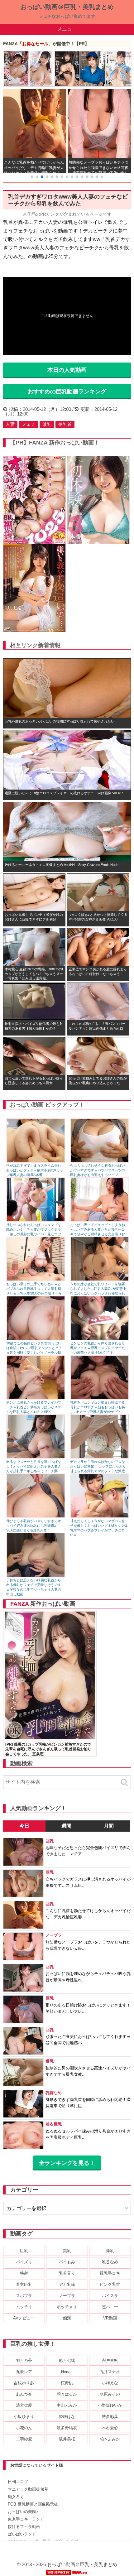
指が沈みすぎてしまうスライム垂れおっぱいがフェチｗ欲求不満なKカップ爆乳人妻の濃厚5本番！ (35, 1170)
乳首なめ (110, 2262)
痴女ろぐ (16, 2497)
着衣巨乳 (24, 2284)
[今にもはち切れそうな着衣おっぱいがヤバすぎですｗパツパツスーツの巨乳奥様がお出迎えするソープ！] (100, 1161)
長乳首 (65, 424)
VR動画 (110, 2318)
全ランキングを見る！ (67, 2163)
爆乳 (110, 2251)
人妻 (10, 424)
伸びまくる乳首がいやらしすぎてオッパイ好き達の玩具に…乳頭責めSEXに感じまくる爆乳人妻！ (34, 1526)
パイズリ (24, 2262)
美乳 (67, 2251)
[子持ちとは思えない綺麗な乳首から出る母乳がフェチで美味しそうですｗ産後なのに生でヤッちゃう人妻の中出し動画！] (36, 1576)
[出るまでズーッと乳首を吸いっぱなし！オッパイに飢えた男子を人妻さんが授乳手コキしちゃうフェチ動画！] (36, 1457)
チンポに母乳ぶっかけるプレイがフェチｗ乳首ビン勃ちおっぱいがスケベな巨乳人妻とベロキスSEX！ (34, 1407)
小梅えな (110, 2383)
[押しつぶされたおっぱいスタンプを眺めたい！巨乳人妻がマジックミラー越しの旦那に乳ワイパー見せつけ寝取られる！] (36, 1220)
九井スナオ (110, 2372)
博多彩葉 (110, 2417)
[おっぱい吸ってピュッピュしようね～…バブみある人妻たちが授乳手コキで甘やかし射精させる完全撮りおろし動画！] (100, 1220)
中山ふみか (67, 2405)
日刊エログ (18, 2482)
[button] (32, 177)
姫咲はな (67, 2417)
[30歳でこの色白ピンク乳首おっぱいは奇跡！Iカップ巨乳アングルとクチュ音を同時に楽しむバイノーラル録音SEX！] (36, 1339)
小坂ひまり (24, 2417)
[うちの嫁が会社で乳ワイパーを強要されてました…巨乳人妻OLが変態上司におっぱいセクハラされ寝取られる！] (100, 1279)
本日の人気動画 (67, 370)
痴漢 (67, 2318)
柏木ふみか (110, 2439)
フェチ (29, 424)
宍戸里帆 (110, 2360)
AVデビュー (24, 2318)
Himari (67, 2372)
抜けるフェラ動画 (24, 2527)
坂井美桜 (67, 2439)
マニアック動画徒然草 (28, 2489)
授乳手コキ (110, 2273)
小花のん (24, 2428)
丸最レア (24, 2372)
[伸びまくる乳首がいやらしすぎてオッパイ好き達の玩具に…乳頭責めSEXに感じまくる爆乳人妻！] (36, 1516)
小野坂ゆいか (110, 2405)
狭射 (24, 2273)
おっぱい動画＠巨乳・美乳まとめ (67, 7)
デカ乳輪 (67, 2284)
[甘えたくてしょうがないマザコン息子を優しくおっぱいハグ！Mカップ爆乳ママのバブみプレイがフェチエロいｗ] (100, 1516)
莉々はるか (67, 2394)
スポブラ (24, 2296)
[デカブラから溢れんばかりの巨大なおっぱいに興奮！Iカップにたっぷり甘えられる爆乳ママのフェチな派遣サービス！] (100, 1457)
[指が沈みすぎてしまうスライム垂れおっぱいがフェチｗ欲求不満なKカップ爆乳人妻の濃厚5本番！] (36, 1161)
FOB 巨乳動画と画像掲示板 (33, 2504)
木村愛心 (110, 2428)
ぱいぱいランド (22, 2534)
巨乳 (24, 2251)
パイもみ (67, 2262)
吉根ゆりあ (24, 2383)
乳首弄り (67, 2273)
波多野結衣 (67, 2428)
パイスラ (110, 2296)
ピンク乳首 (110, 2284)
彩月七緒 (67, 2360)
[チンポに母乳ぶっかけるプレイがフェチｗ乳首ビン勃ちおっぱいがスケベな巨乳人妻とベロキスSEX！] (36, 1398)
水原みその (110, 2394)
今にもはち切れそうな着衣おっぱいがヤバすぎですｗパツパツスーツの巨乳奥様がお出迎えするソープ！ (98, 1170)
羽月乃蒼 (24, 2360)
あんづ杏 (24, 2394)
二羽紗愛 (24, 2439)
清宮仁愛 (24, 2405)
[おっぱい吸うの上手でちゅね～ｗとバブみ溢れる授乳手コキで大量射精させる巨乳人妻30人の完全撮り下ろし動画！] (36, 1279)
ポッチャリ (67, 2307)
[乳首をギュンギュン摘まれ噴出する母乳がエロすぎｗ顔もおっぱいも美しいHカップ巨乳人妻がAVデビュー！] (100, 1398)
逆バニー (110, 2307)
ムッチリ (24, 2307)
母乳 (47, 424)
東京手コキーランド (26, 2519)
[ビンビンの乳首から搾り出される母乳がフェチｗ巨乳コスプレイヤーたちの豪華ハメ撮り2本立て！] (100, 1339)
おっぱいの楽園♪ (23, 2512)
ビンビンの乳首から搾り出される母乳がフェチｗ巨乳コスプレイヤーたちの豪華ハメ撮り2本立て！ (98, 1348)
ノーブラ (67, 2296)
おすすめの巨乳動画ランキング (67, 392)
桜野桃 (67, 2383)
